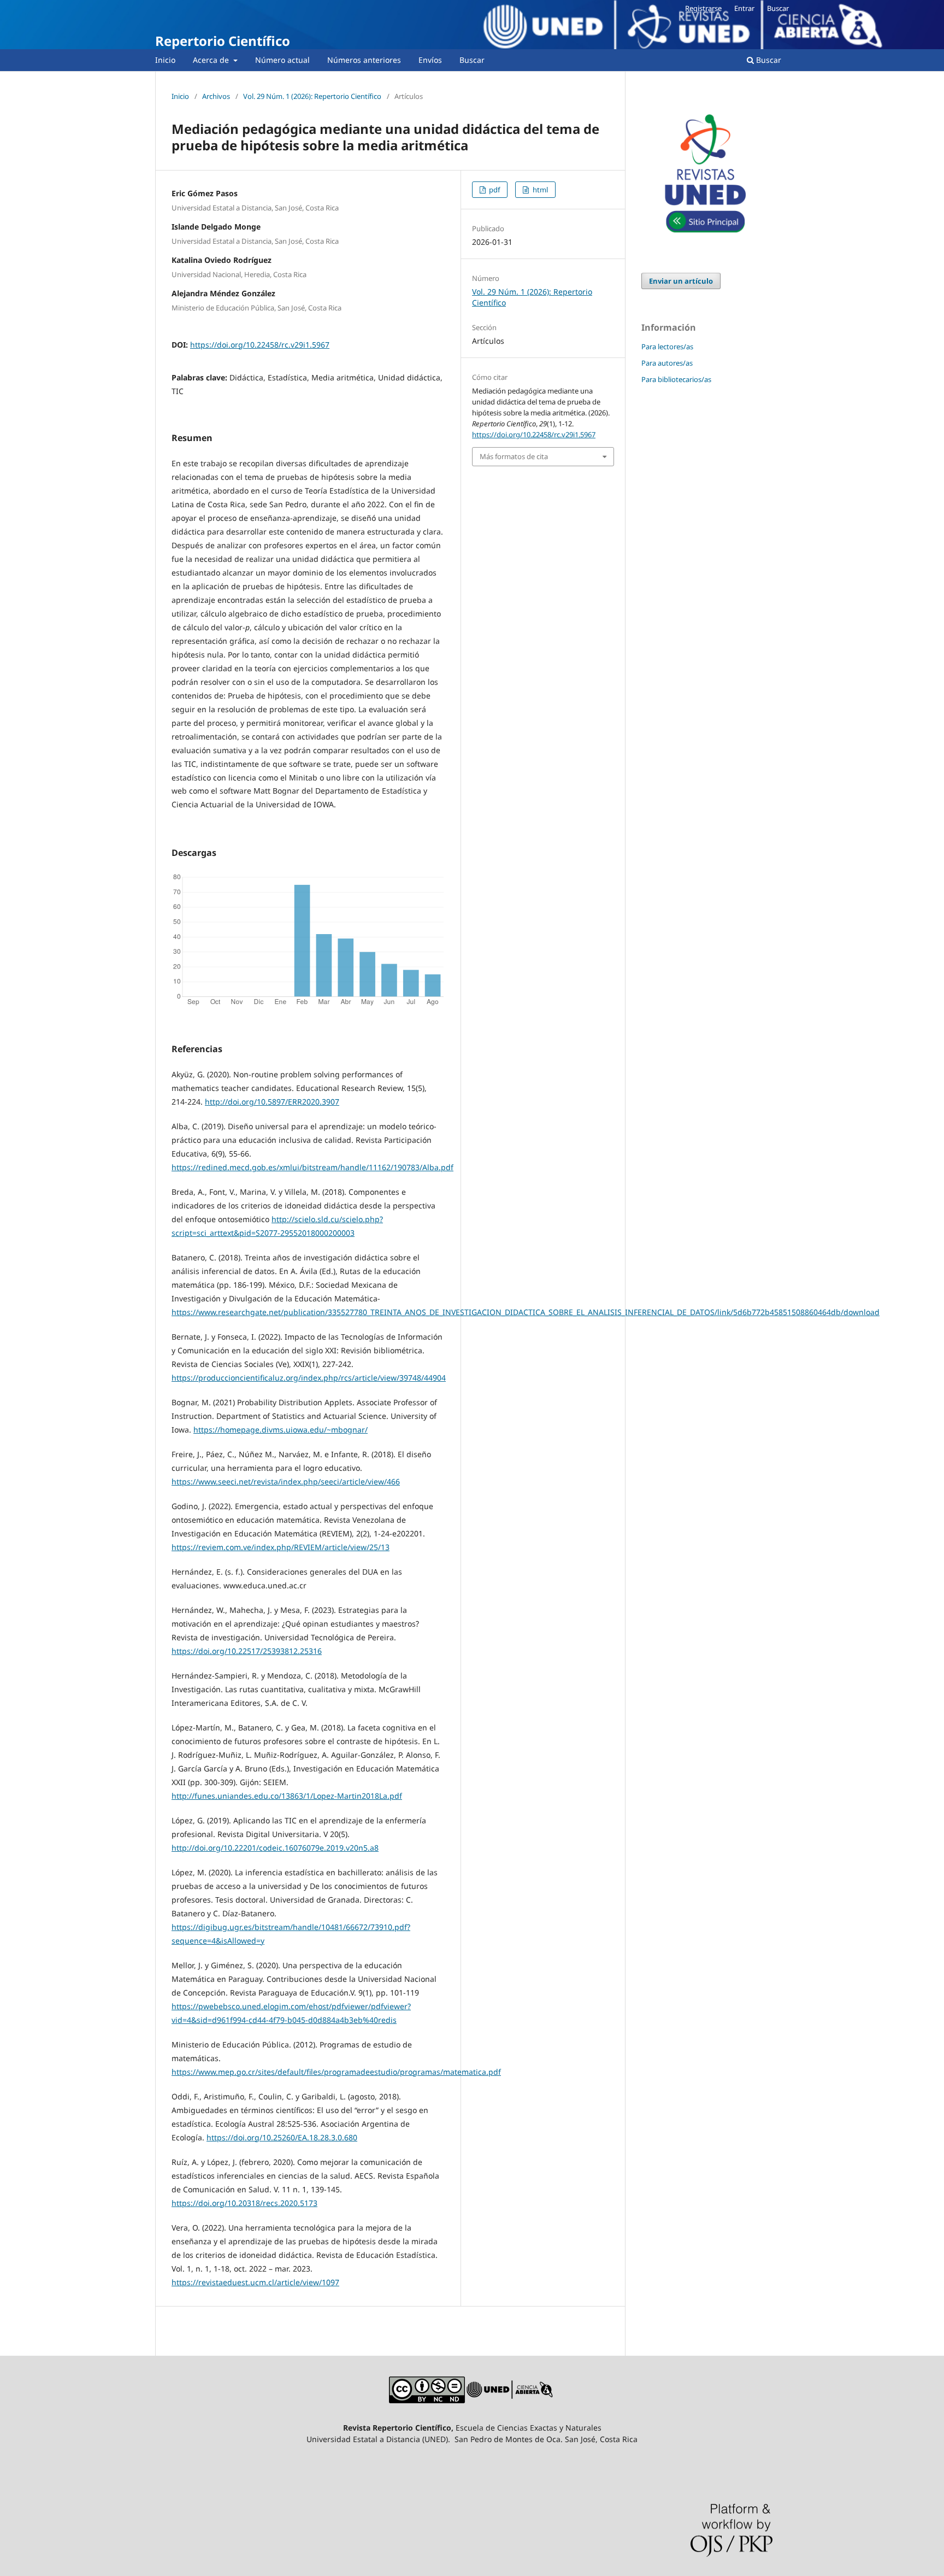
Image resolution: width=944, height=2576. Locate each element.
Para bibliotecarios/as (676, 379)
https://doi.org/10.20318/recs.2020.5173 (244, 2203)
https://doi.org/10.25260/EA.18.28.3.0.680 (282, 2137)
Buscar (472, 60)
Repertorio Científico (223, 41)
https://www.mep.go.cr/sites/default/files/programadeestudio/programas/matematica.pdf (336, 2072)
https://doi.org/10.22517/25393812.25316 (247, 1651)
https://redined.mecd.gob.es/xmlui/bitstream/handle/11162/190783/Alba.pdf (312, 1167)
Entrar (744, 8)
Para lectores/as (667, 347)
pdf (494, 190)
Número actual (282, 60)
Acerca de (212, 60)
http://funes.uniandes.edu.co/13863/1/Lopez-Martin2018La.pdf (287, 1796)
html (539, 190)
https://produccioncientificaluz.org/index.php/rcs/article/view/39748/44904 (309, 1378)
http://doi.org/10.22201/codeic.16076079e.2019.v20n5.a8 (275, 1848)
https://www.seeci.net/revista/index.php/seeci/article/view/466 (286, 1481)
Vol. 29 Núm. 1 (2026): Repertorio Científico (312, 96)
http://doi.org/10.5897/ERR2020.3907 (272, 1102)
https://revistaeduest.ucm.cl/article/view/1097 (255, 2282)
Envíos (430, 60)
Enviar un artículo (681, 281)
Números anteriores (364, 60)
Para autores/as (667, 363)
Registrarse (703, 8)
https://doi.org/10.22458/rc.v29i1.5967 (260, 345)
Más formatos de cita (514, 456)
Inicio (165, 60)
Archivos (216, 96)
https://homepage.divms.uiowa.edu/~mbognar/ (281, 1430)
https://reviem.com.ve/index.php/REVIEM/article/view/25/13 (281, 1547)
